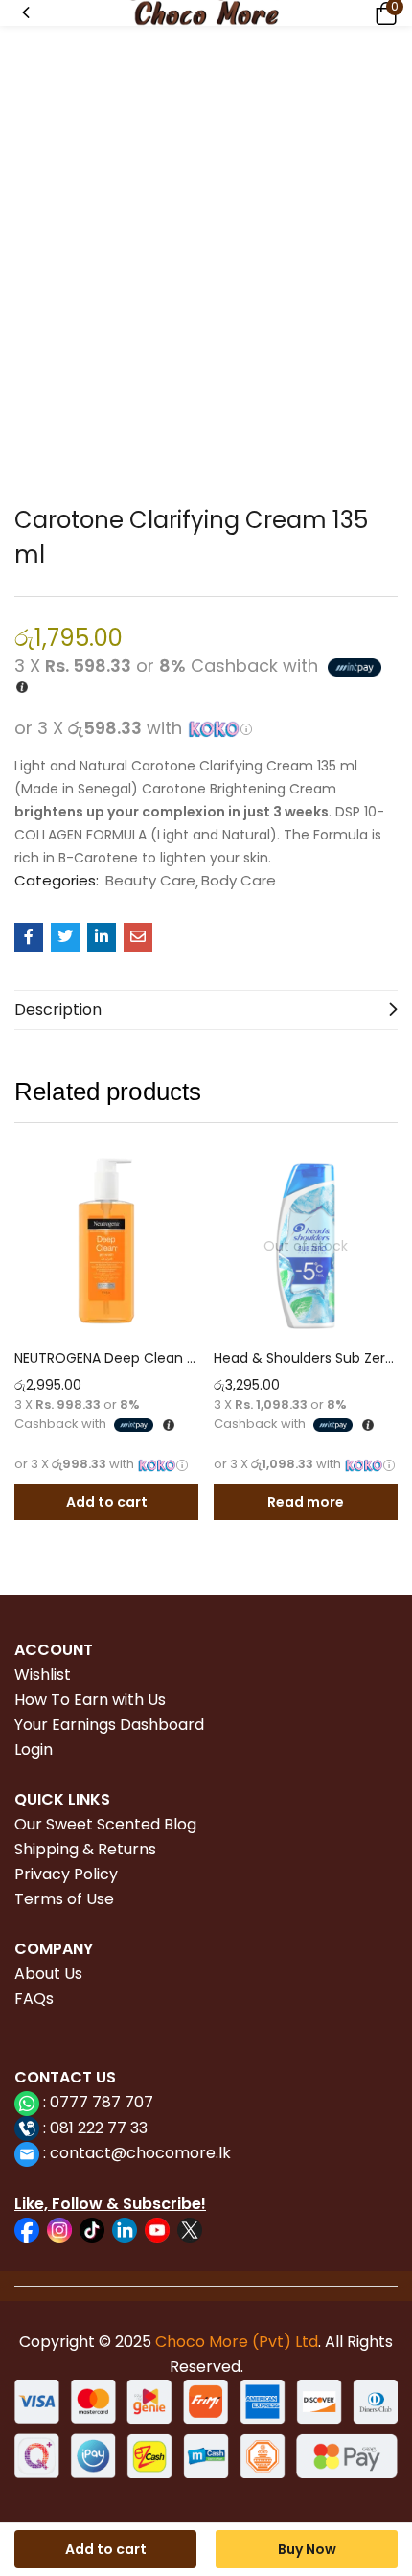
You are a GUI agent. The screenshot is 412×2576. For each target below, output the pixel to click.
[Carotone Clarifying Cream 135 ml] (29, 937)
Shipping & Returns (85, 1849)
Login (34, 1749)
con (62, 2153)
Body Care (239, 881)
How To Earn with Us (90, 1700)
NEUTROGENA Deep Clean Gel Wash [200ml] (106, 1358)
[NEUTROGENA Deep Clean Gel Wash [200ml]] (106, 1246)
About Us (48, 1974)
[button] (383, 13)
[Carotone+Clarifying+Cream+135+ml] (65, 937)
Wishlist (43, 1675)
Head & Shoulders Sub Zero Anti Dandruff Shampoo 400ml (306, 1358)
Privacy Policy (66, 1874)
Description (58, 1010)
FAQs (34, 1999)
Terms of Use (64, 1899)
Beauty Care (150, 881)
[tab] (206, 1010)
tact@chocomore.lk (155, 2153)
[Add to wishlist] (179, 1173)
